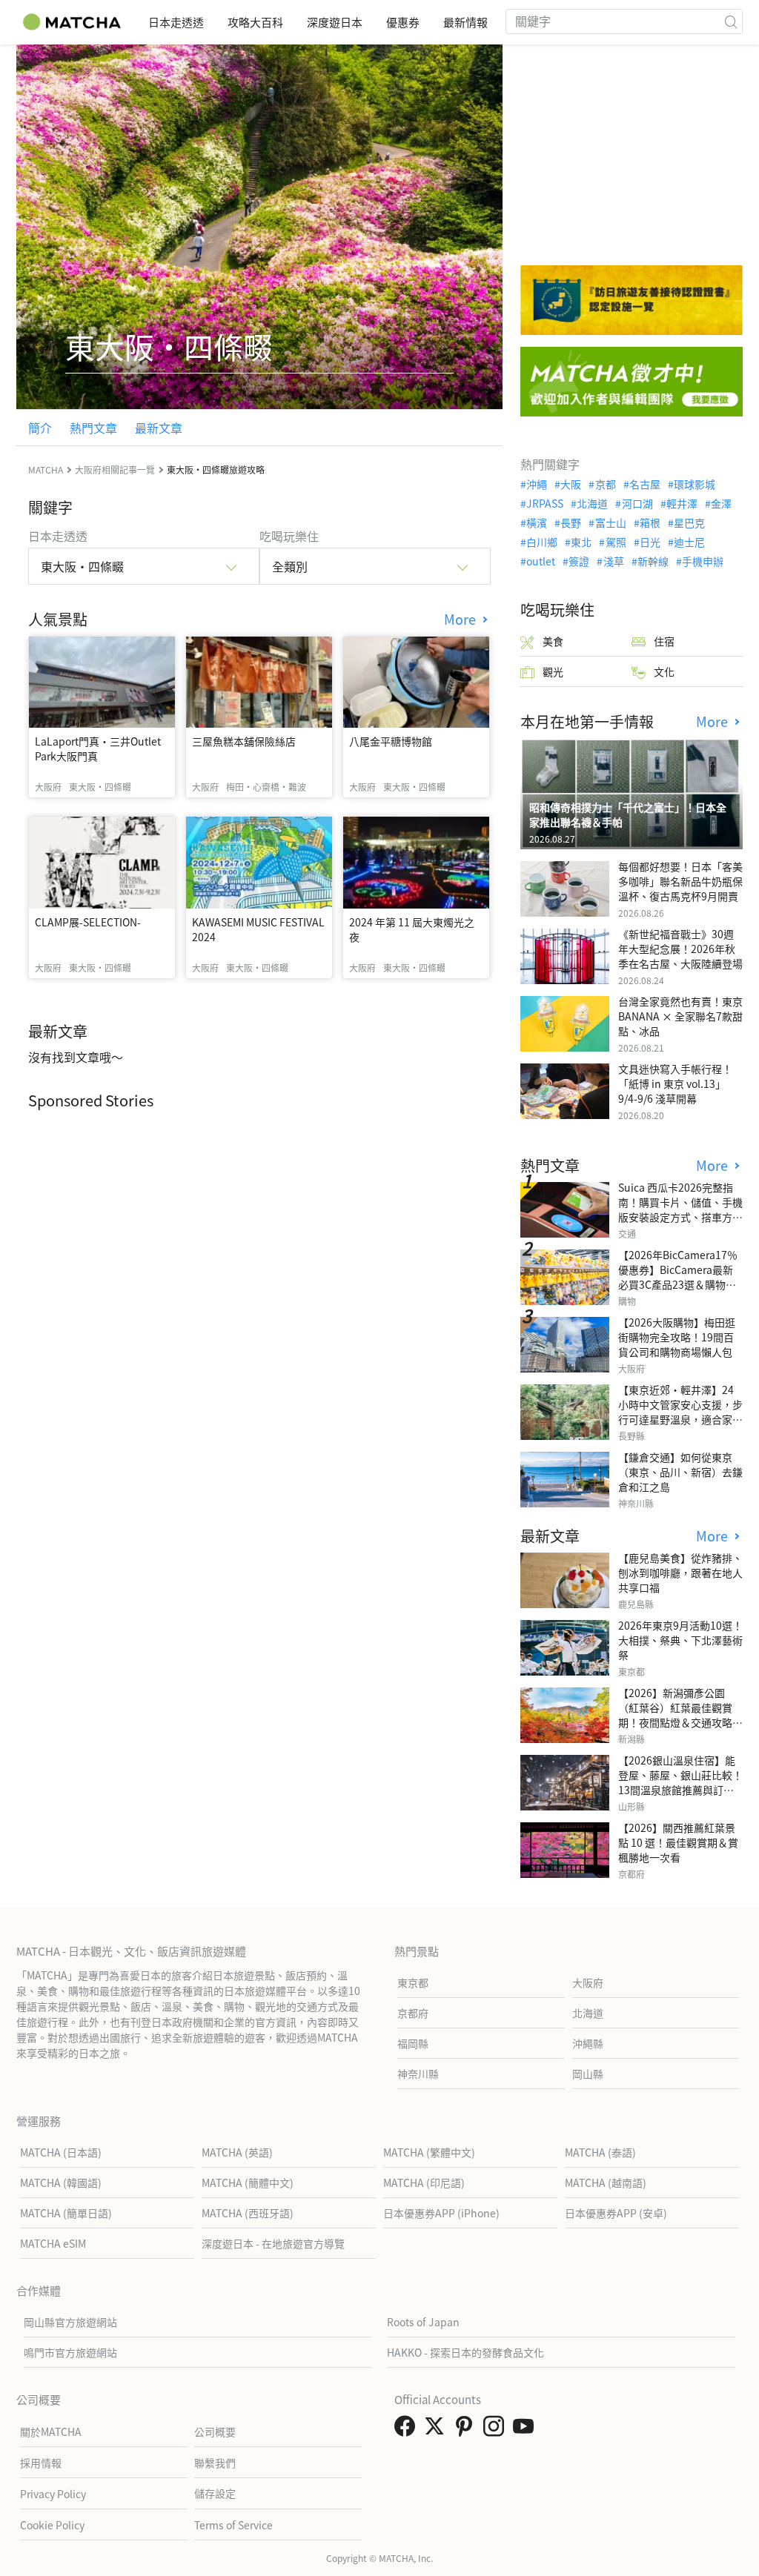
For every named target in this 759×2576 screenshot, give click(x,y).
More (462, 619)
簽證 (579, 561)
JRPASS (545, 503)
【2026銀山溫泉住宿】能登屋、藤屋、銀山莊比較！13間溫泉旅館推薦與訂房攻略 (680, 1782)
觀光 (553, 671)
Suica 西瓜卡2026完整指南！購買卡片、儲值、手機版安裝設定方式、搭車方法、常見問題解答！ (680, 1209)
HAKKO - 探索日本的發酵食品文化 (465, 2352)
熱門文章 (93, 428)
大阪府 (588, 1982)
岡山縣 (588, 2074)
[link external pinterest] (467, 2430)
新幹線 (653, 561)
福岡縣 (413, 2043)
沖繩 (537, 484)
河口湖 (637, 503)
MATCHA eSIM (53, 2243)
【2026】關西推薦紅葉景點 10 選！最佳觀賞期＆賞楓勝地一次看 (678, 1842)
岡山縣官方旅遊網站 (70, 2322)
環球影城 (695, 484)
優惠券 (403, 22)
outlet (541, 561)
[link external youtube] (526, 2430)
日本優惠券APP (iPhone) (441, 2213)
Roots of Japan (423, 2322)
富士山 (610, 522)
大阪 (571, 484)
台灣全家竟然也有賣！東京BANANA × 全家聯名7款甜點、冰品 (680, 1016)
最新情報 (465, 22)
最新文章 (159, 428)
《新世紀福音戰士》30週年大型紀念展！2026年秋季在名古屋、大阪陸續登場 (680, 949)
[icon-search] (731, 21)
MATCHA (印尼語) (424, 2182)
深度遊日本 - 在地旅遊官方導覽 (273, 2243)
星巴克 (689, 522)
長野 (571, 522)
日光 (650, 542)
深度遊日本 (335, 22)
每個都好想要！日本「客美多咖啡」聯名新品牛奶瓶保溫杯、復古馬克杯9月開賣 (680, 881)
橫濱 (537, 522)
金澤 (721, 503)
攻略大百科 (255, 22)
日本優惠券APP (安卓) (616, 2213)
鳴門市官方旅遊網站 (70, 2352)
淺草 (613, 561)
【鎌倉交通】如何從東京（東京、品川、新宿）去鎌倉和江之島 (680, 1472)
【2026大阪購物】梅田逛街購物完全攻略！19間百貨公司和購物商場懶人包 (677, 1337)
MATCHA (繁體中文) (429, 2152)
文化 (664, 671)
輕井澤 (682, 503)
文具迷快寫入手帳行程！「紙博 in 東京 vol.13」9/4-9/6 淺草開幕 (675, 1083)
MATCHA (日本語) (61, 2152)
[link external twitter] (437, 2430)
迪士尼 (689, 542)
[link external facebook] (408, 2430)
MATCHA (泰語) (600, 2152)
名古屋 (645, 484)
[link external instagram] (497, 2430)
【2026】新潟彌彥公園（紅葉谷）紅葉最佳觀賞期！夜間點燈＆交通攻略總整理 (680, 1715)
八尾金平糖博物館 (391, 741)
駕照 (616, 542)
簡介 (40, 428)
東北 (581, 542)
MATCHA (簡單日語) (66, 2213)
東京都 (413, 1982)
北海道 (592, 503)
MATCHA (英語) (237, 2152)
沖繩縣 (588, 2043)
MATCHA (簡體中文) (248, 2182)
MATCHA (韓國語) (61, 2182)
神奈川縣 (418, 2074)
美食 (553, 641)
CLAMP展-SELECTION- (88, 922)
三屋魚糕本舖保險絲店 (244, 741)
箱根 (650, 522)
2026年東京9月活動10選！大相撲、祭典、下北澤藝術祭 (680, 1640)
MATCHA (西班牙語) (248, 2213)
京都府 (413, 2013)
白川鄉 (542, 542)
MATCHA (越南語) (606, 2182)
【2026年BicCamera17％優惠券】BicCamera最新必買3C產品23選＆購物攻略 (678, 1277)
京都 (605, 484)
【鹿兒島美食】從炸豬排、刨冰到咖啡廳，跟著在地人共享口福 (680, 1573)
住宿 (664, 641)
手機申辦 (703, 561)
